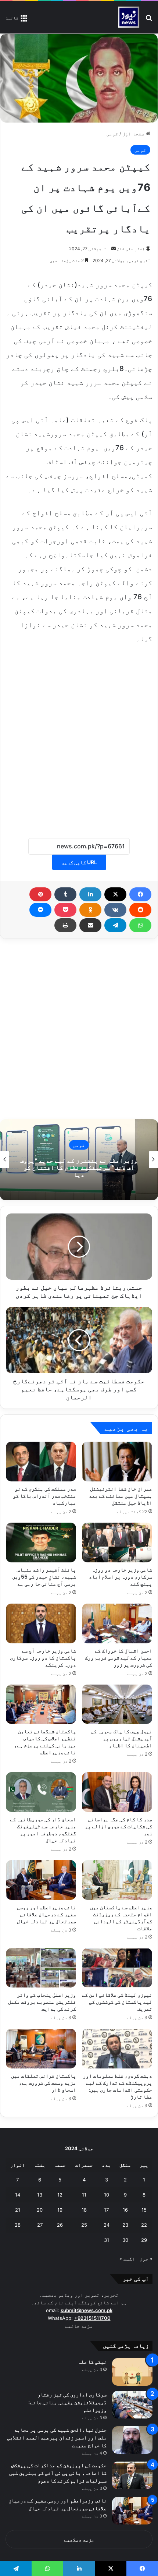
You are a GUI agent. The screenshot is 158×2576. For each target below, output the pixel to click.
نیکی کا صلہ (92, 2362)
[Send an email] (114, 249)
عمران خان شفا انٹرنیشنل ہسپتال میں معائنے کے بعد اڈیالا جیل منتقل (121, 1496)
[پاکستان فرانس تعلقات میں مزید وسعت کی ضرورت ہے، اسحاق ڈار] (41, 2049)
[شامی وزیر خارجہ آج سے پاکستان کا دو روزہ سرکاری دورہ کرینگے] (41, 1623)
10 (107, 2195)
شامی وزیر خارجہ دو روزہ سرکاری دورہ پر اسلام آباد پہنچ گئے (121, 1577)
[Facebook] (140, 894)
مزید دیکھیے (79, 2540)
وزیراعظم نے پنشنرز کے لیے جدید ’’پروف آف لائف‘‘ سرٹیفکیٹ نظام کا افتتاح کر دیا (79, 1167)
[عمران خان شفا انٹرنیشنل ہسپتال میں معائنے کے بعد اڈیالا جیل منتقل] (117, 1462)
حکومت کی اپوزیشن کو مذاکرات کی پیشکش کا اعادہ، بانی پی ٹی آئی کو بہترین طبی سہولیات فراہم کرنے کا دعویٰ (58, 2473)
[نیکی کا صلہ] (132, 2372)
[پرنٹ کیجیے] (65, 925)
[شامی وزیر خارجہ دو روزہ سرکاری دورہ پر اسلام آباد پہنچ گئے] (117, 1543)
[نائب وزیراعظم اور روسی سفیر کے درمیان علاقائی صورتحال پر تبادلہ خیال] (41, 1880)
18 (84, 2210)
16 (125, 2210)
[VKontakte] (115, 910)
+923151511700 (92, 2318)
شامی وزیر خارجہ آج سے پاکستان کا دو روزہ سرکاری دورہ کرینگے (43, 1658)
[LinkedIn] (90, 894)
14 (18, 2195)
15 (144, 2210)
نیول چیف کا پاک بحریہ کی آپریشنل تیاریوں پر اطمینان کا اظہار (121, 1738)
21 (18, 2210)
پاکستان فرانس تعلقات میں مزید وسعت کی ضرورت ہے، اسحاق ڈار (44, 2083)
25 (84, 2225)
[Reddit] (140, 910)
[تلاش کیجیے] (149, 20)
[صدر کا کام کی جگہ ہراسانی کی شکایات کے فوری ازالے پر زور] (117, 1792)
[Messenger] (40, 910)
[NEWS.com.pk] (128, 17)
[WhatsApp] (140, 925)
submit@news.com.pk (87, 2310)
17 (106, 2210)
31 (107, 2240)
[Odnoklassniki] (90, 910)
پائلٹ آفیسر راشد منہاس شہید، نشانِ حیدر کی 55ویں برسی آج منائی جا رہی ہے (44, 1577)
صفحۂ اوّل (134, 134)
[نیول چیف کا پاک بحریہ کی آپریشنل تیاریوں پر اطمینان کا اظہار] (117, 1704)
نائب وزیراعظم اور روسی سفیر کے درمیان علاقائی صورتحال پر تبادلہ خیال (46, 1914)
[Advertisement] (79, 737)
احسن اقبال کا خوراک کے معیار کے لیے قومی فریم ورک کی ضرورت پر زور (118, 1658)
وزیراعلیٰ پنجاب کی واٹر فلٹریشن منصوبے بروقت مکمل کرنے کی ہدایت (42, 2002)
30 (125, 2240)
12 (60, 2195)
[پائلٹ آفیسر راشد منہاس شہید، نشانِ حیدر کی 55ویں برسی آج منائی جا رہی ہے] (41, 1543)
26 (60, 2225)
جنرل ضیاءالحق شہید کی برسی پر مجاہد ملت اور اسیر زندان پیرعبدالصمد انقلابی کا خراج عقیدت (57, 2437)
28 (18, 2225)
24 (107, 2225)
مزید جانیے (79, 2326)
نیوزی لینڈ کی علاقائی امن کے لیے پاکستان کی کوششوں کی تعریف (117, 2002)
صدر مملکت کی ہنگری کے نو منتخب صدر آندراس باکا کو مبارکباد (44, 1496)
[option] (79, 1160)
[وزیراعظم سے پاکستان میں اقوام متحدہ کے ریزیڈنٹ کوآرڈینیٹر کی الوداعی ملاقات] (117, 1880)
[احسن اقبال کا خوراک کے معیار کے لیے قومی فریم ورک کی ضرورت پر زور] (117, 1623)
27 (40, 2225)
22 (144, 2225)
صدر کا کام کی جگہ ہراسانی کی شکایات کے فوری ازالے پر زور (118, 1826)
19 (60, 2210)
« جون (146, 2259)
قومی (112, 134)
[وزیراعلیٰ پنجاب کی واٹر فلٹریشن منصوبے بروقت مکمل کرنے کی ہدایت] (41, 1968)
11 (84, 2195)
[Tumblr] (65, 894)
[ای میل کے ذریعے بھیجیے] (90, 925)
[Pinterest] (40, 894)
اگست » (127, 2259)
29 (144, 2240)
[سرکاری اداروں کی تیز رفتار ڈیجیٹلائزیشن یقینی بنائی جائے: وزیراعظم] (132, 2405)
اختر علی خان (131, 249)
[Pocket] (65, 910)
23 (125, 2225)
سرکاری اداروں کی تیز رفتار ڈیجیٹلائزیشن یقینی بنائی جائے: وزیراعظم (67, 2402)
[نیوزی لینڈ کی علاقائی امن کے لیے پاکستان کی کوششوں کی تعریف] (117, 1968)
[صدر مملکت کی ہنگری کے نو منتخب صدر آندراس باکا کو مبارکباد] (41, 1462)
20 (40, 2210)
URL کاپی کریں (79, 862)
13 (40, 2195)
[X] (115, 894)
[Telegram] (115, 925)
